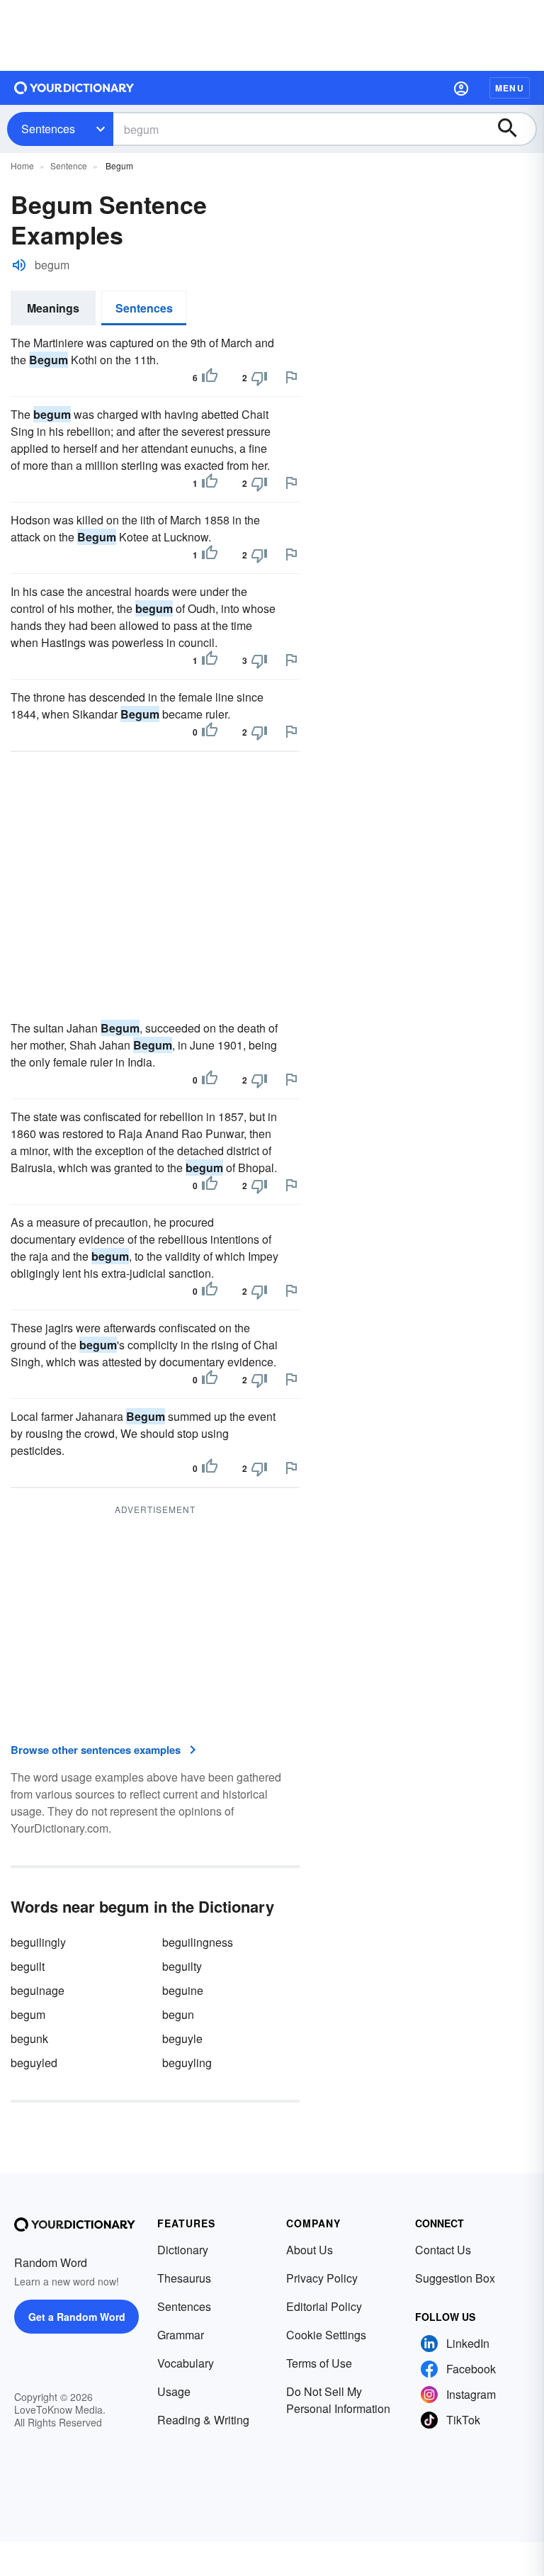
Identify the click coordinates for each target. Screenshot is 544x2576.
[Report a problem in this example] (291, 377)
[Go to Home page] (74, 88)
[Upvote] (210, 378)
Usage (174, 2391)
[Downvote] (259, 378)
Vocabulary (186, 2363)
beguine (183, 1990)
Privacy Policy (322, 2278)
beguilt (28, 1966)
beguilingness (198, 1942)
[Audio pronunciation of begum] (19, 265)
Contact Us (443, 2250)
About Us (310, 2250)
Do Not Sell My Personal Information (338, 2400)
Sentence (69, 165)
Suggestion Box (455, 2278)
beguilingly (38, 1942)
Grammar (181, 2335)
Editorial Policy (324, 2306)
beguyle (182, 2038)
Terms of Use (319, 2363)
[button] (461, 88)
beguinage (38, 1990)
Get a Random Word (77, 2317)
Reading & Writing (203, 2420)
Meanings (53, 308)
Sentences (48, 129)
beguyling (187, 2063)
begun (178, 2014)
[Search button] (514, 129)
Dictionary (183, 2250)
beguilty (182, 1966)
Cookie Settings (326, 2335)
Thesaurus (184, 2278)
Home (22, 165)
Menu (510, 88)
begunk (29, 2038)
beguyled (34, 2063)
